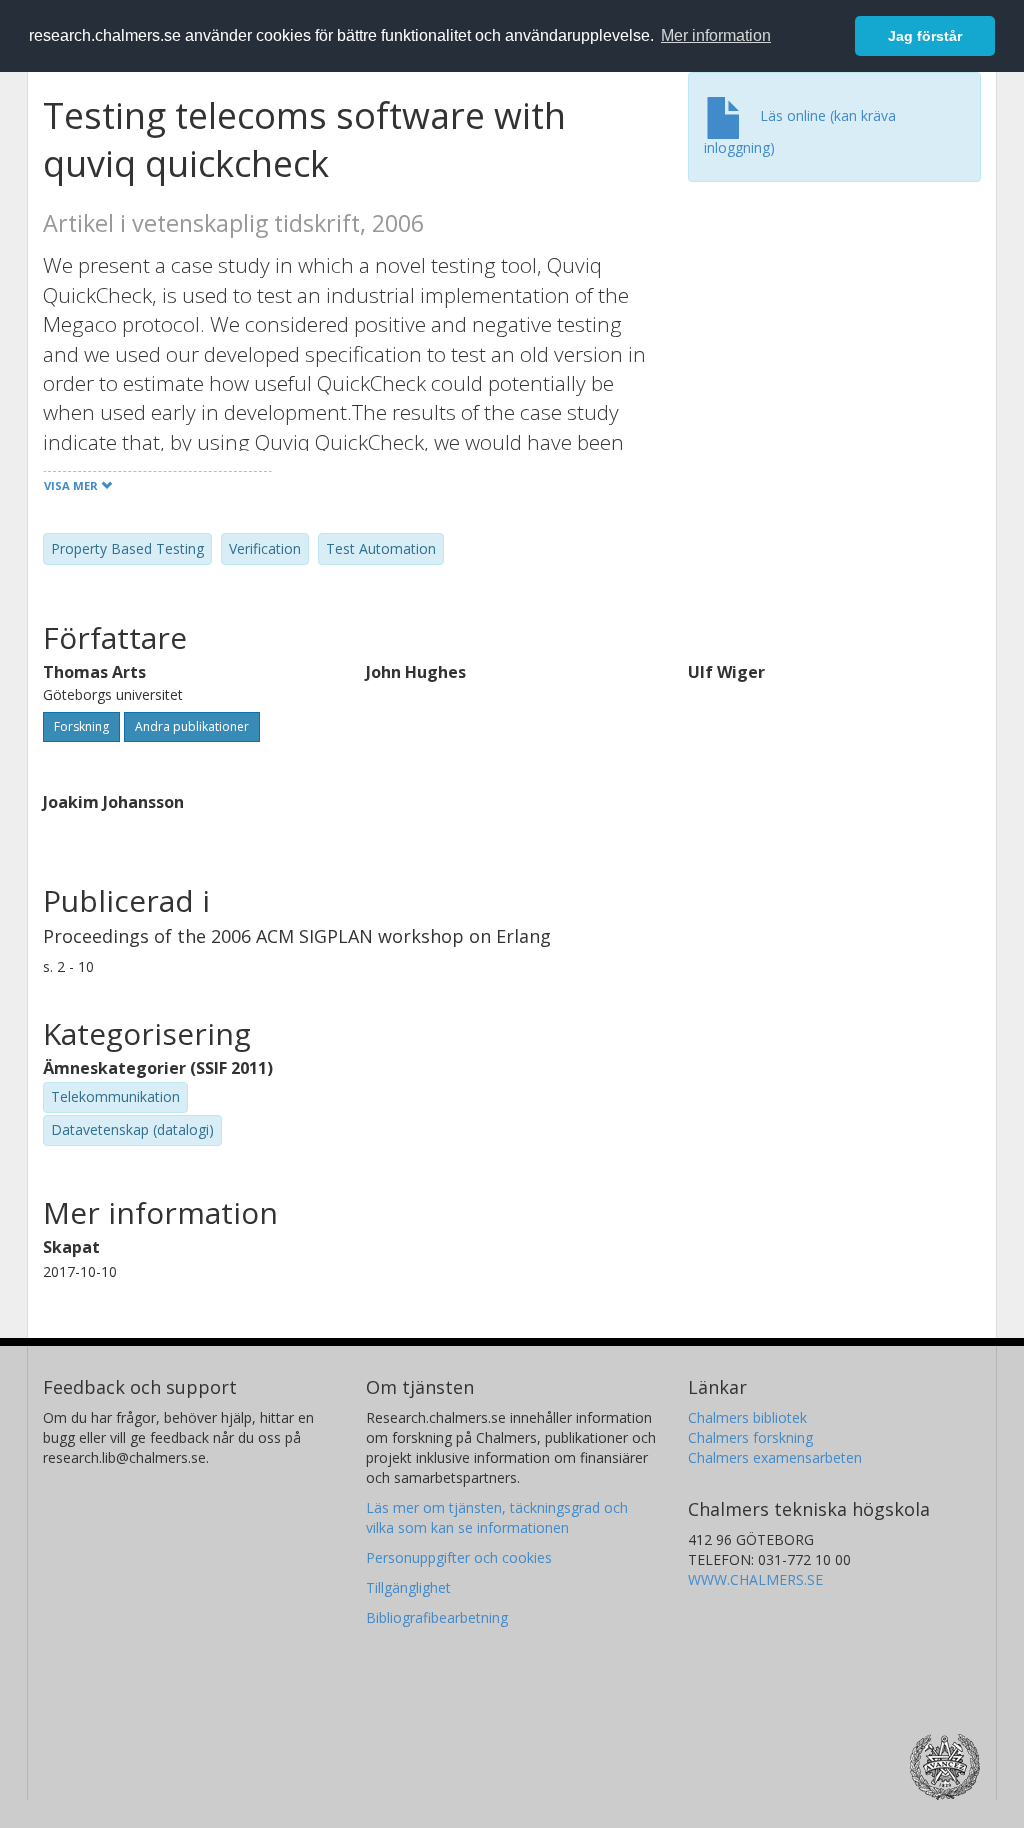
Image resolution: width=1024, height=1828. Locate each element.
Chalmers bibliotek (747, 1417)
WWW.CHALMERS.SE (755, 1579)
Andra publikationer (192, 726)
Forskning (81, 726)
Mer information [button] (716, 35)
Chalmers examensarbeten (775, 1457)
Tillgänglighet (408, 1587)
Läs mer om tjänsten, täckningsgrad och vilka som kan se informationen (497, 1517)
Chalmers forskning (750, 1437)
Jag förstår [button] (925, 36)
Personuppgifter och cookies (459, 1557)
